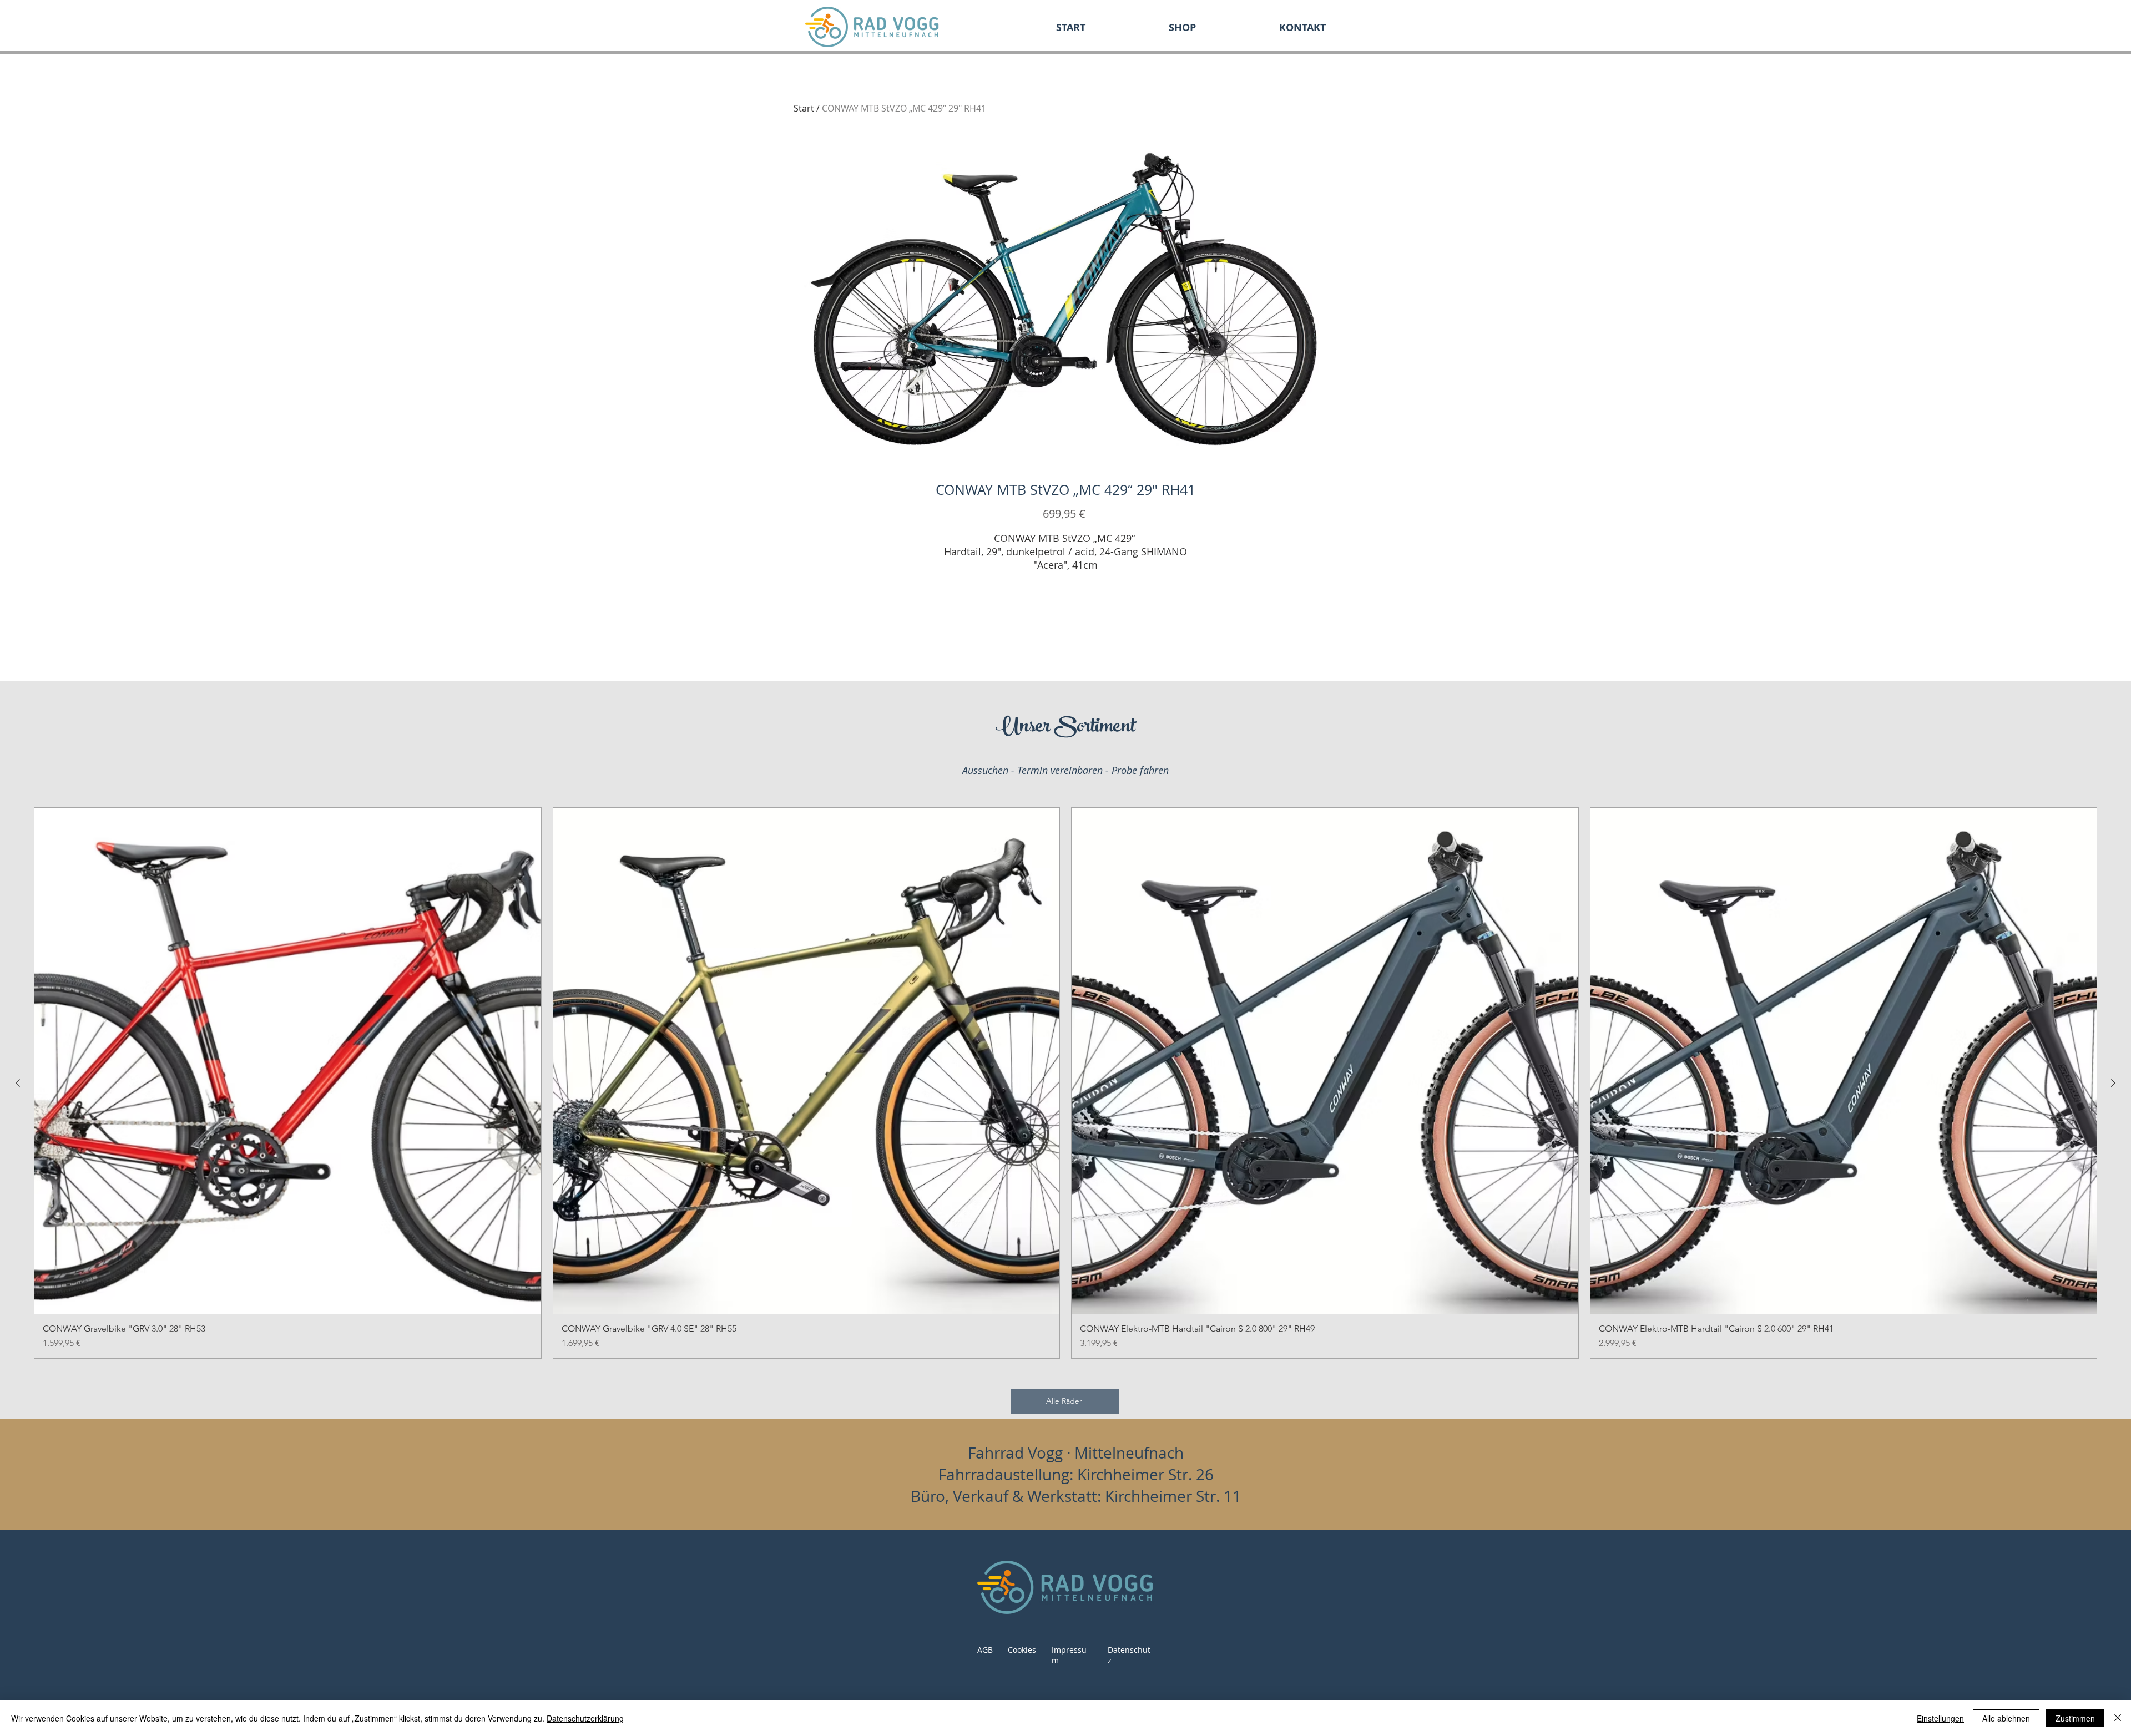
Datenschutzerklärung (585, 1718)
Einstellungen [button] (1940, 1718)
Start (804, 108)
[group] (1065, 1083)
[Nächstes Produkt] (2113, 1083)
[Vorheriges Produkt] (18, 1083)
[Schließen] (2118, 1718)
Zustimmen (2075, 1718)
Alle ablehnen (2006, 1718)
